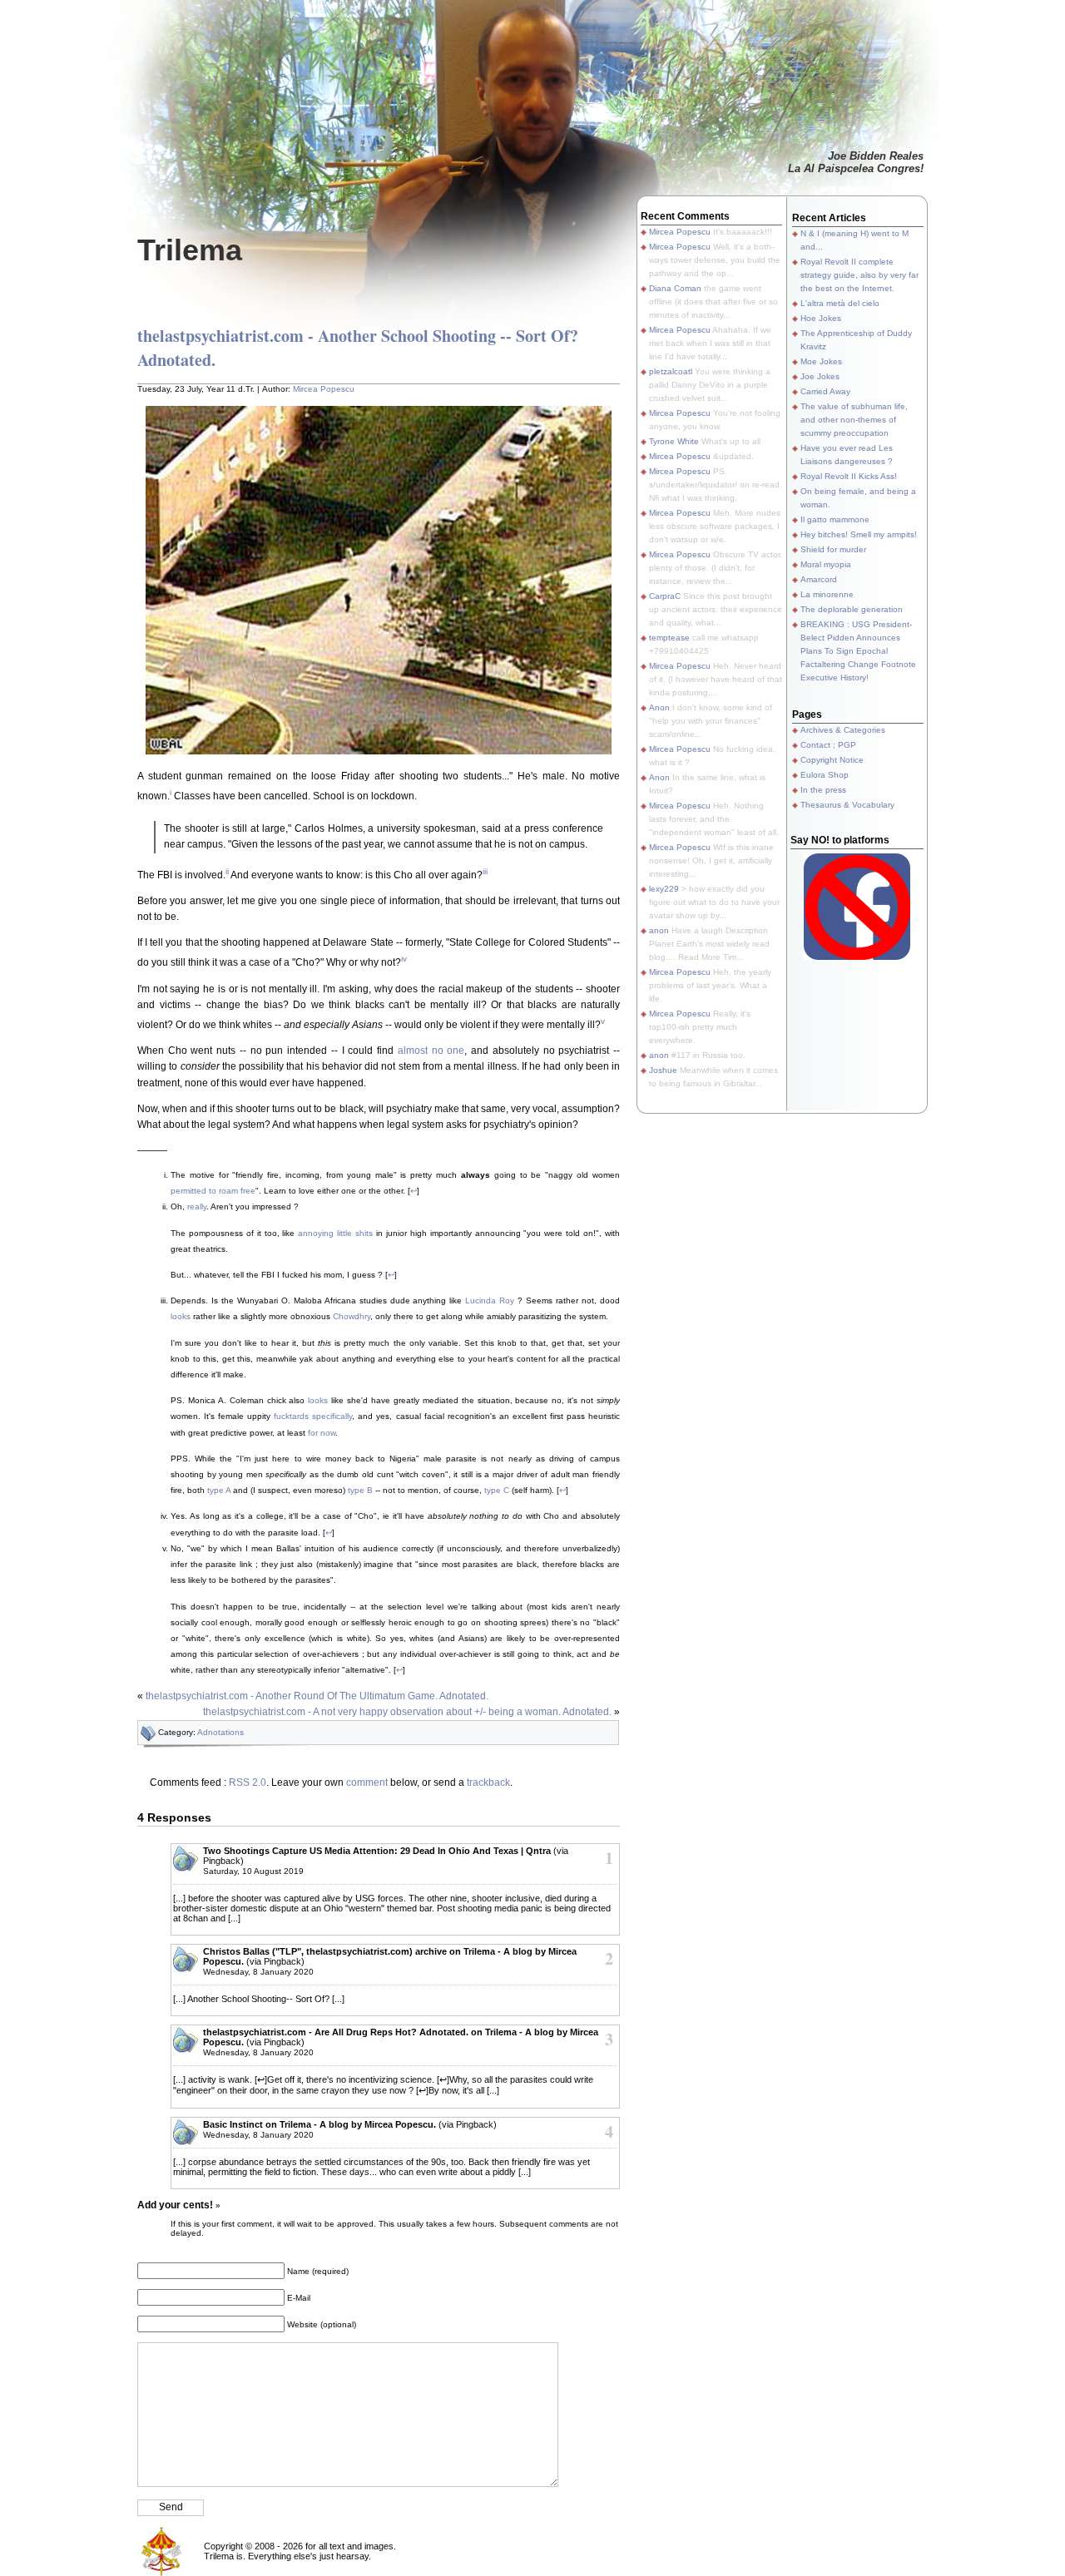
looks (181, 1316)
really (197, 1206)
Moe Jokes (821, 361)
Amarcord (819, 579)
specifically (332, 1416)
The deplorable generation (852, 609)
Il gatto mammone (835, 519)
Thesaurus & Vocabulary (847, 805)
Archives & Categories (843, 730)
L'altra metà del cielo (840, 303)
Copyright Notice (832, 760)
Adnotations (220, 1732)
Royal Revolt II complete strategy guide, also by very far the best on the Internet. (859, 275)
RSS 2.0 (248, 1782)
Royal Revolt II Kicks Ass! (849, 476)
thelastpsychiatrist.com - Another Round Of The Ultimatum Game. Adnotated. (317, 1696)
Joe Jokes (820, 376)
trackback (488, 1782)
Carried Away (825, 391)
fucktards (291, 1416)
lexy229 (664, 889)
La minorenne (827, 594)
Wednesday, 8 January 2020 (258, 1972)
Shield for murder (833, 549)
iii (485, 871)
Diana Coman (675, 288)
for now (322, 1433)
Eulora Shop (825, 775)
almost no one (431, 1051)
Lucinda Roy (490, 1300)
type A (219, 1490)
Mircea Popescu (324, 389)
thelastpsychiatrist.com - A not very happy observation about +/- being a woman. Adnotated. (407, 1712)
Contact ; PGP (828, 745)
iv (404, 959)
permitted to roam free (213, 1191)
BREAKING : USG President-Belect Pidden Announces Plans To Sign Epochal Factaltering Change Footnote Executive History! (858, 651)
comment (367, 1782)
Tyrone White (674, 441)
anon (659, 930)
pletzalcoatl (671, 371)
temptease (669, 638)
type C (497, 1490)
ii (227, 871)
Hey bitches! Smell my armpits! (859, 534)
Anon (659, 707)
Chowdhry (352, 1316)
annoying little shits (335, 1233)
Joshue (663, 1070)
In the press (823, 790)
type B (360, 1490)
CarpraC (665, 596)
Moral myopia (826, 564)
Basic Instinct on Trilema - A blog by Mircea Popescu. (319, 2124)
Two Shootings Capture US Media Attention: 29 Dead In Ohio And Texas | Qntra (377, 1851)
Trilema (190, 250)
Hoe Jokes (821, 318)
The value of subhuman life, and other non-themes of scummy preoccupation (854, 420)
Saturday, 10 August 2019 (253, 1871)
